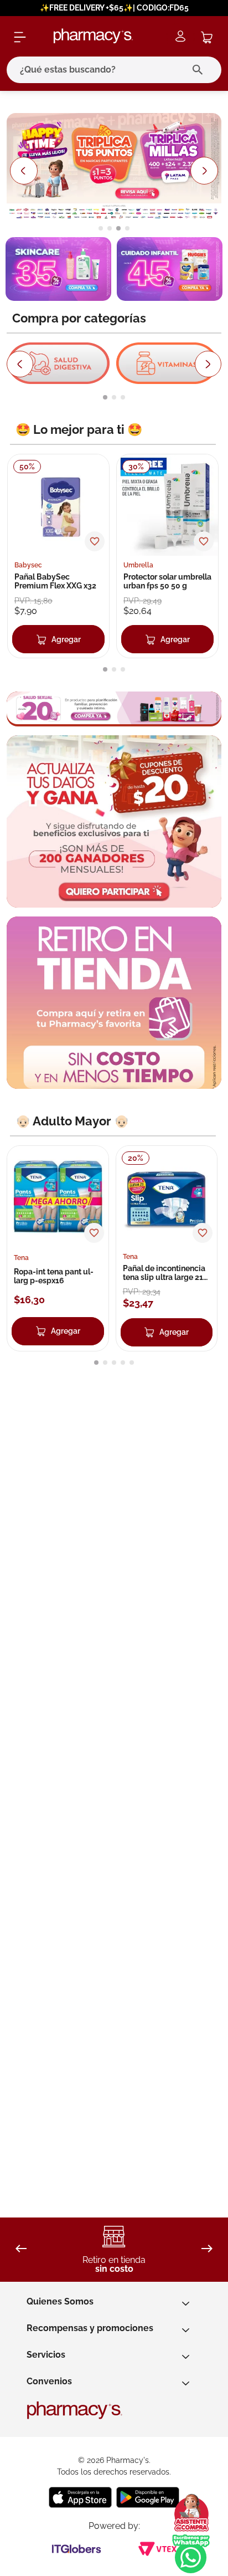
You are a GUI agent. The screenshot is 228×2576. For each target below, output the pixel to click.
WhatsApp (191, 2554)
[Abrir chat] (191, 2513)
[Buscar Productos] (200, 70)
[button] (101, 228)
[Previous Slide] (23, 171)
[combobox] (114, 70)
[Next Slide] (205, 171)
